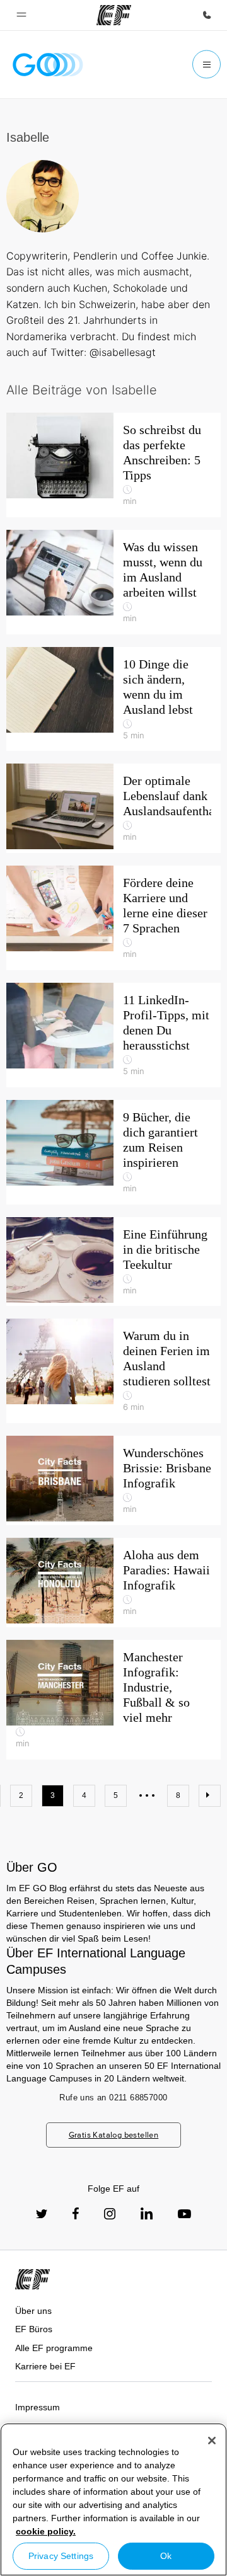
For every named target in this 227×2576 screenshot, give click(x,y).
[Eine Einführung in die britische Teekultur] (113, 1262)
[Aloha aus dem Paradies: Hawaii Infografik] (113, 1583)
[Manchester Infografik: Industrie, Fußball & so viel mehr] (113, 1700)
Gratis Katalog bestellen (114, 2135)
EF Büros (34, 2329)
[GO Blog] (48, 65)
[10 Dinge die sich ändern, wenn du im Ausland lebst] (113, 699)
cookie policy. (46, 2531)
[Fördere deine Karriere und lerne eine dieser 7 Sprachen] (113, 918)
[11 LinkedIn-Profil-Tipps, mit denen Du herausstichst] (113, 1035)
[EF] (114, 15)
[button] (21, 15)
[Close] (212, 2441)
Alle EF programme (54, 2348)
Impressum (38, 2407)
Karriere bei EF (45, 2366)
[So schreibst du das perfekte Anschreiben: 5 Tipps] (113, 465)
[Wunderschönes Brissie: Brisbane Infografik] (113, 1480)
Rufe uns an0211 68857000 (113, 2098)
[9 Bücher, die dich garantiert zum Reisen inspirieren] (113, 1152)
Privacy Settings (61, 2556)
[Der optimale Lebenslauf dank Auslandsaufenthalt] (113, 808)
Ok (166, 2556)
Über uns (33, 2311)
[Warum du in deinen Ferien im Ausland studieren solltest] (113, 1371)
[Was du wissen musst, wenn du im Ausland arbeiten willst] (113, 582)
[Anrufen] (207, 15)
